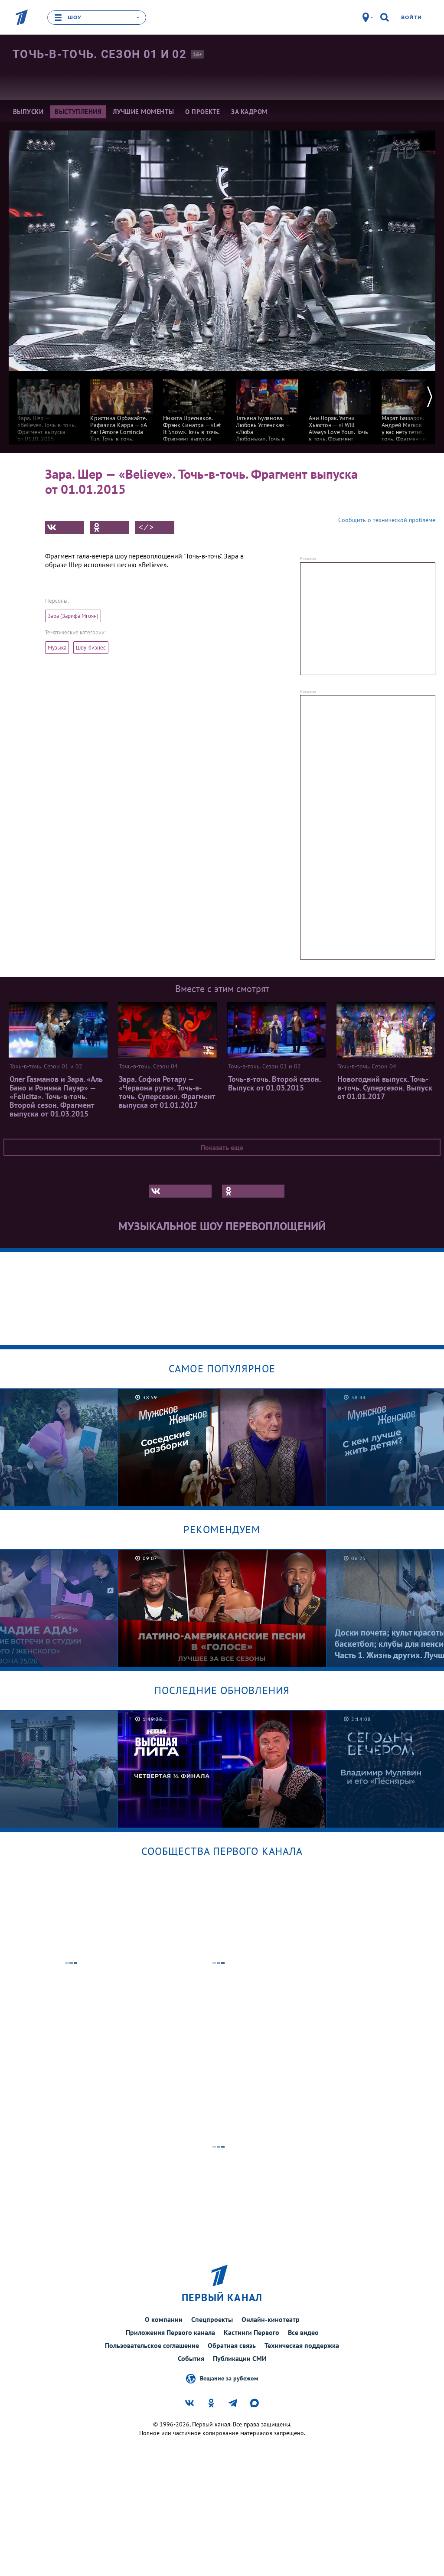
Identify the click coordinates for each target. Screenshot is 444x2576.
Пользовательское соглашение (152, 2345)
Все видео (303, 2332)
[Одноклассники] (110, 527)
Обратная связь (232, 2345)
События (191, 2358)
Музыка (57, 648)
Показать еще (222, 1147)
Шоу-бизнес (91, 648)
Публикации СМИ (240, 2358)
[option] (49, 406)
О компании (164, 2319)
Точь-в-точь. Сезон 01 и (100, 54)
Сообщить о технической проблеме (387, 520)
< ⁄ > (146, 527)
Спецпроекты (212, 2319)
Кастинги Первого (251, 2332)
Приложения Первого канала (170, 2332)
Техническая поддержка (302, 2345)
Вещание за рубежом (229, 2378)
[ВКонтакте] (65, 527)
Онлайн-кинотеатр (271, 2319)
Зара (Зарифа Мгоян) (73, 616)
